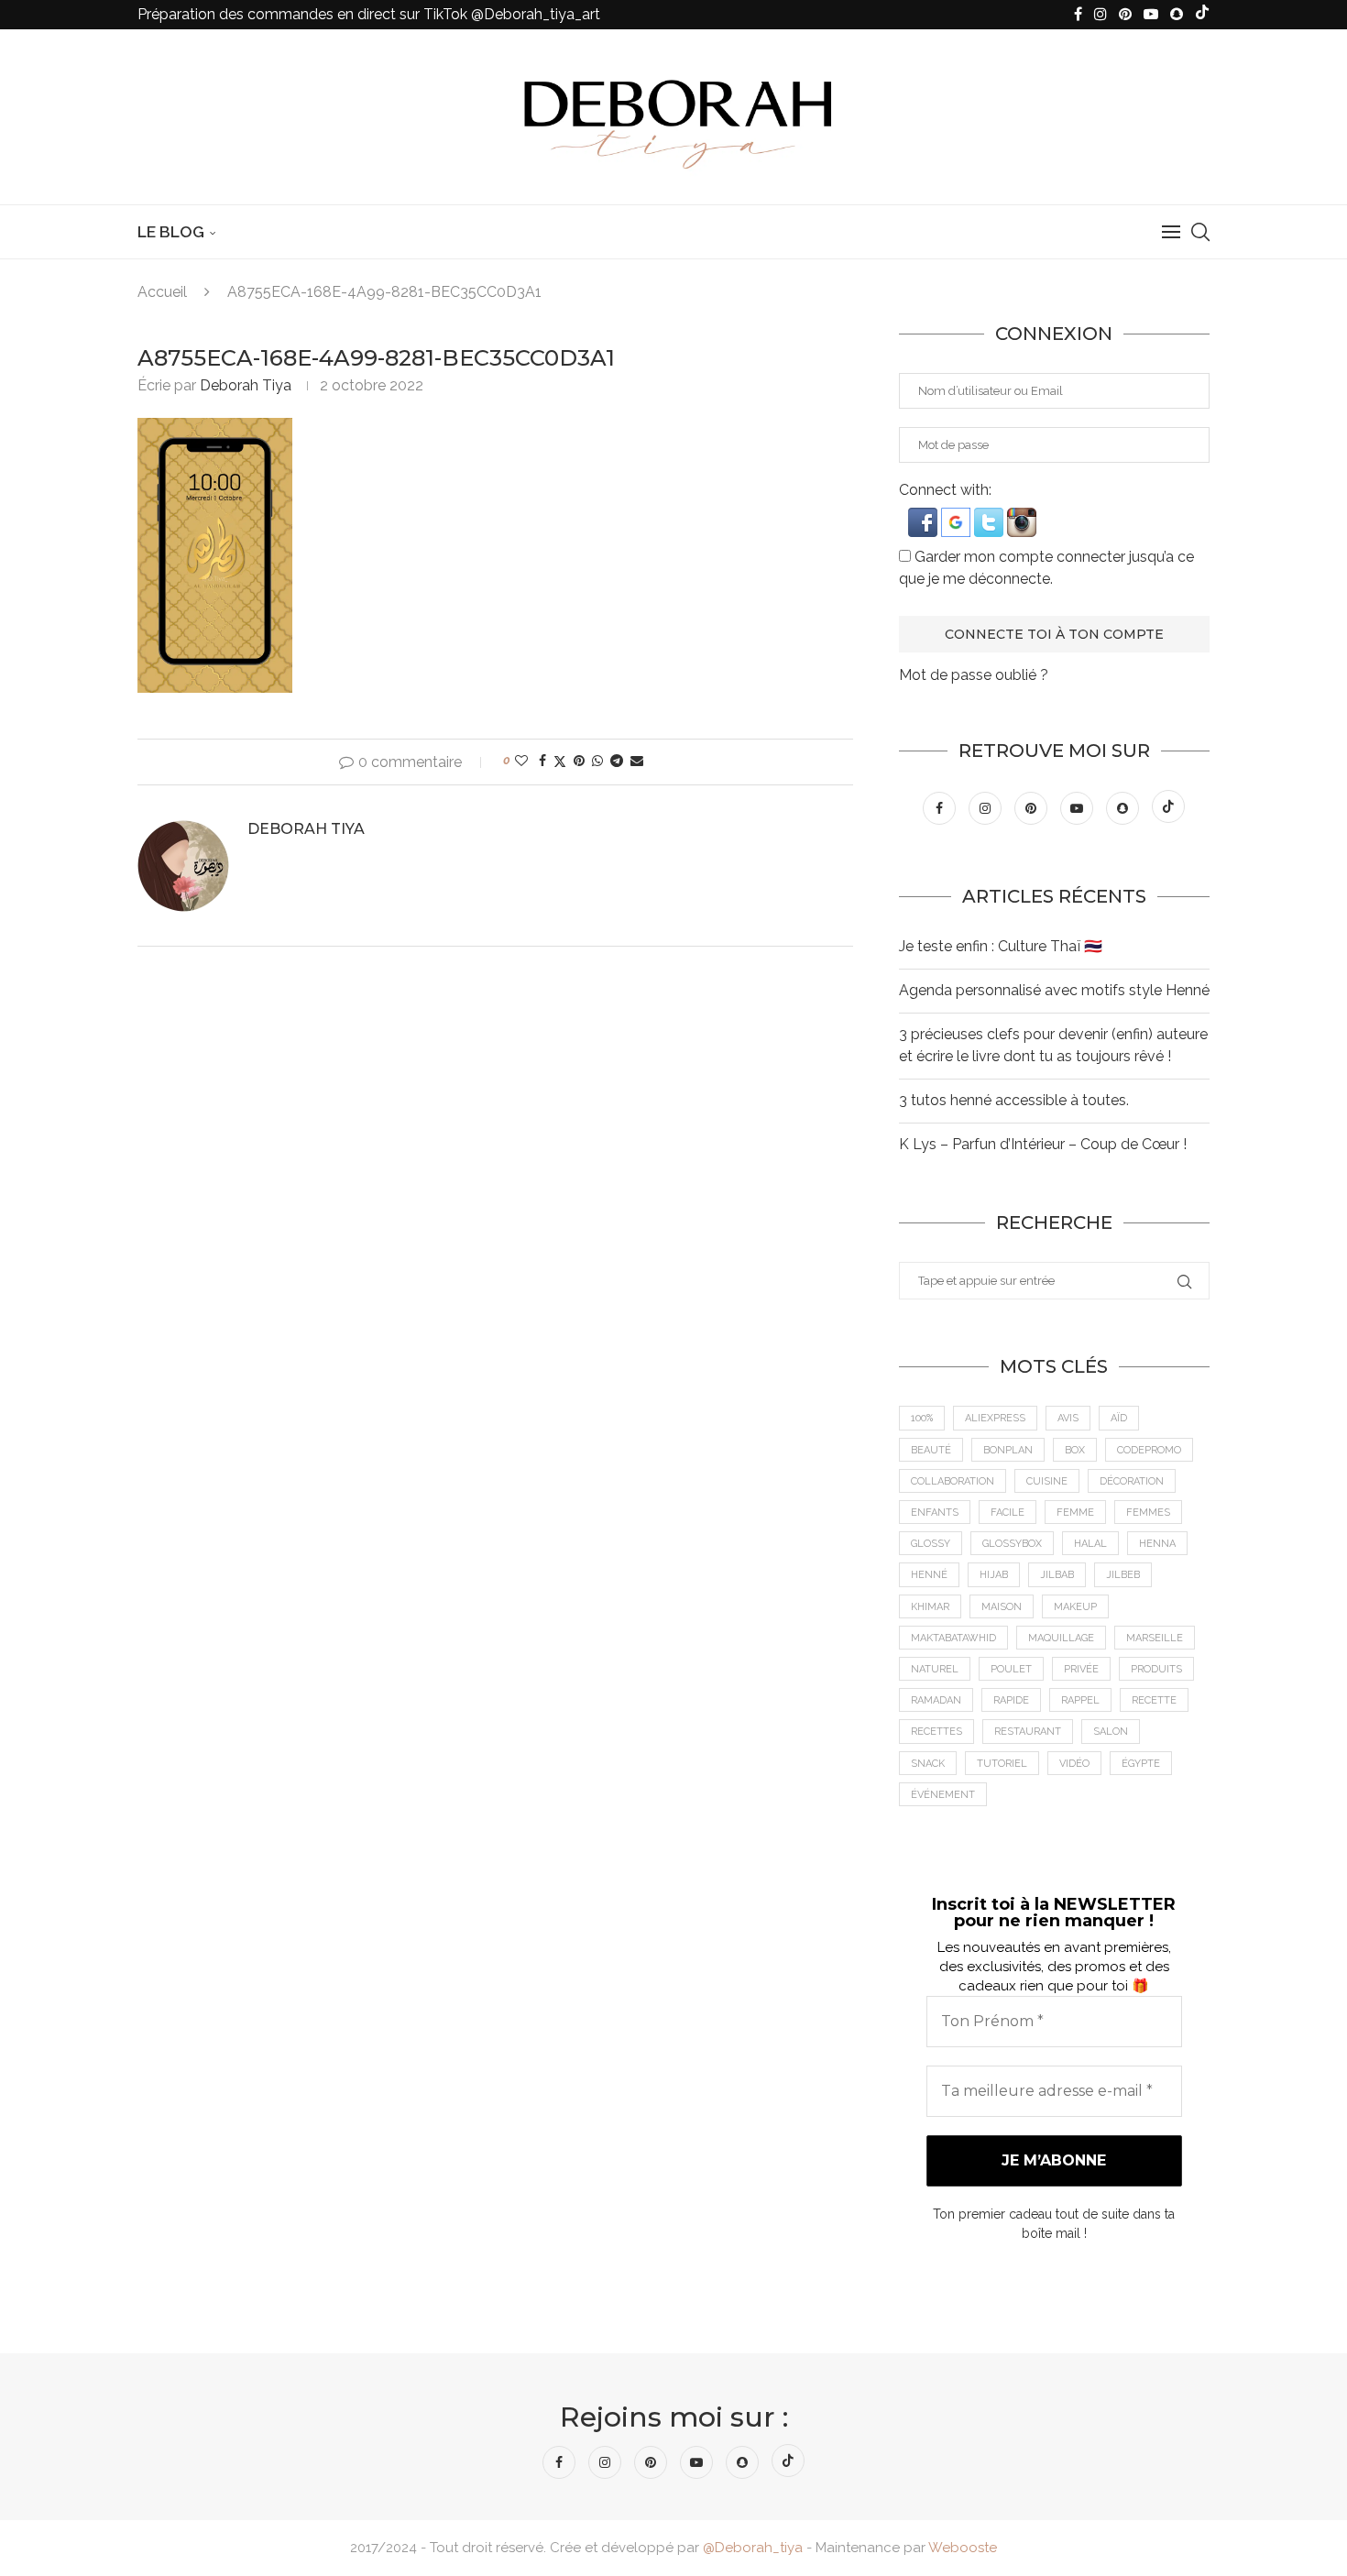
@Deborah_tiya (753, 2548)
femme (1075, 1513)
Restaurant (1028, 1732)
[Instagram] (1101, 15)
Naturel (935, 1669)
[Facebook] (1078, 15)
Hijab (994, 1575)
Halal (1090, 1544)
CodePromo (1149, 1450)
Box (1075, 1450)
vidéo (1074, 1764)
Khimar (930, 1607)
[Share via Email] (637, 761)
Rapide (1011, 1700)
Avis (1068, 1418)
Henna (1157, 1544)
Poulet (1011, 1669)
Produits (1156, 1669)
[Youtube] (1151, 15)
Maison (1002, 1607)
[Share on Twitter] (560, 761)
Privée (1081, 1669)
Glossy (931, 1544)
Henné (929, 1575)
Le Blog (171, 232)
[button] (925, 516)
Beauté (931, 1450)
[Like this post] (521, 761)
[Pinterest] (1125, 15)
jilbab (1057, 1575)
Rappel (1080, 1700)
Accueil (162, 292)
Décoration (1132, 1481)
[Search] (1200, 232)
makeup (1075, 1607)
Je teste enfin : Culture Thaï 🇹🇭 (1001, 946)
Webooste (963, 2548)
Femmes (1148, 1513)
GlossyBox (1012, 1544)
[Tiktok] (1202, 15)
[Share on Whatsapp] (597, 761)
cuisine (1047, 1481)
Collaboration (953, 1481)
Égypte (1141, 1764)
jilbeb (1123, 1575)
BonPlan (1008, 1450)
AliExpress (995, 1418)
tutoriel (1002, 1764)
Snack (928, 1764)
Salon (1111, 1732)
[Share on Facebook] (542, 761)
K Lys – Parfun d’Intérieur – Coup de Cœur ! (1043, 1144)
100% (922, 1418)
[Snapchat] (1177, 15)
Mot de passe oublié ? (974, 675)
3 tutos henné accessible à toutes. (1014, 1100)
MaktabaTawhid (953, 1638)
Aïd (1119, 1418)
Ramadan (936, 1700)
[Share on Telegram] (617, 761)
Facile (1008, 1513)
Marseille (1155, 1638)
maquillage (1061, 1638)
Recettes (936, 1732)
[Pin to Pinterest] (579, 761)
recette (1154, 1700)
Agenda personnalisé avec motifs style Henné (1054, 990)
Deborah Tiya (246, 385)
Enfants (935, 1513)
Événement (943, 1795)
